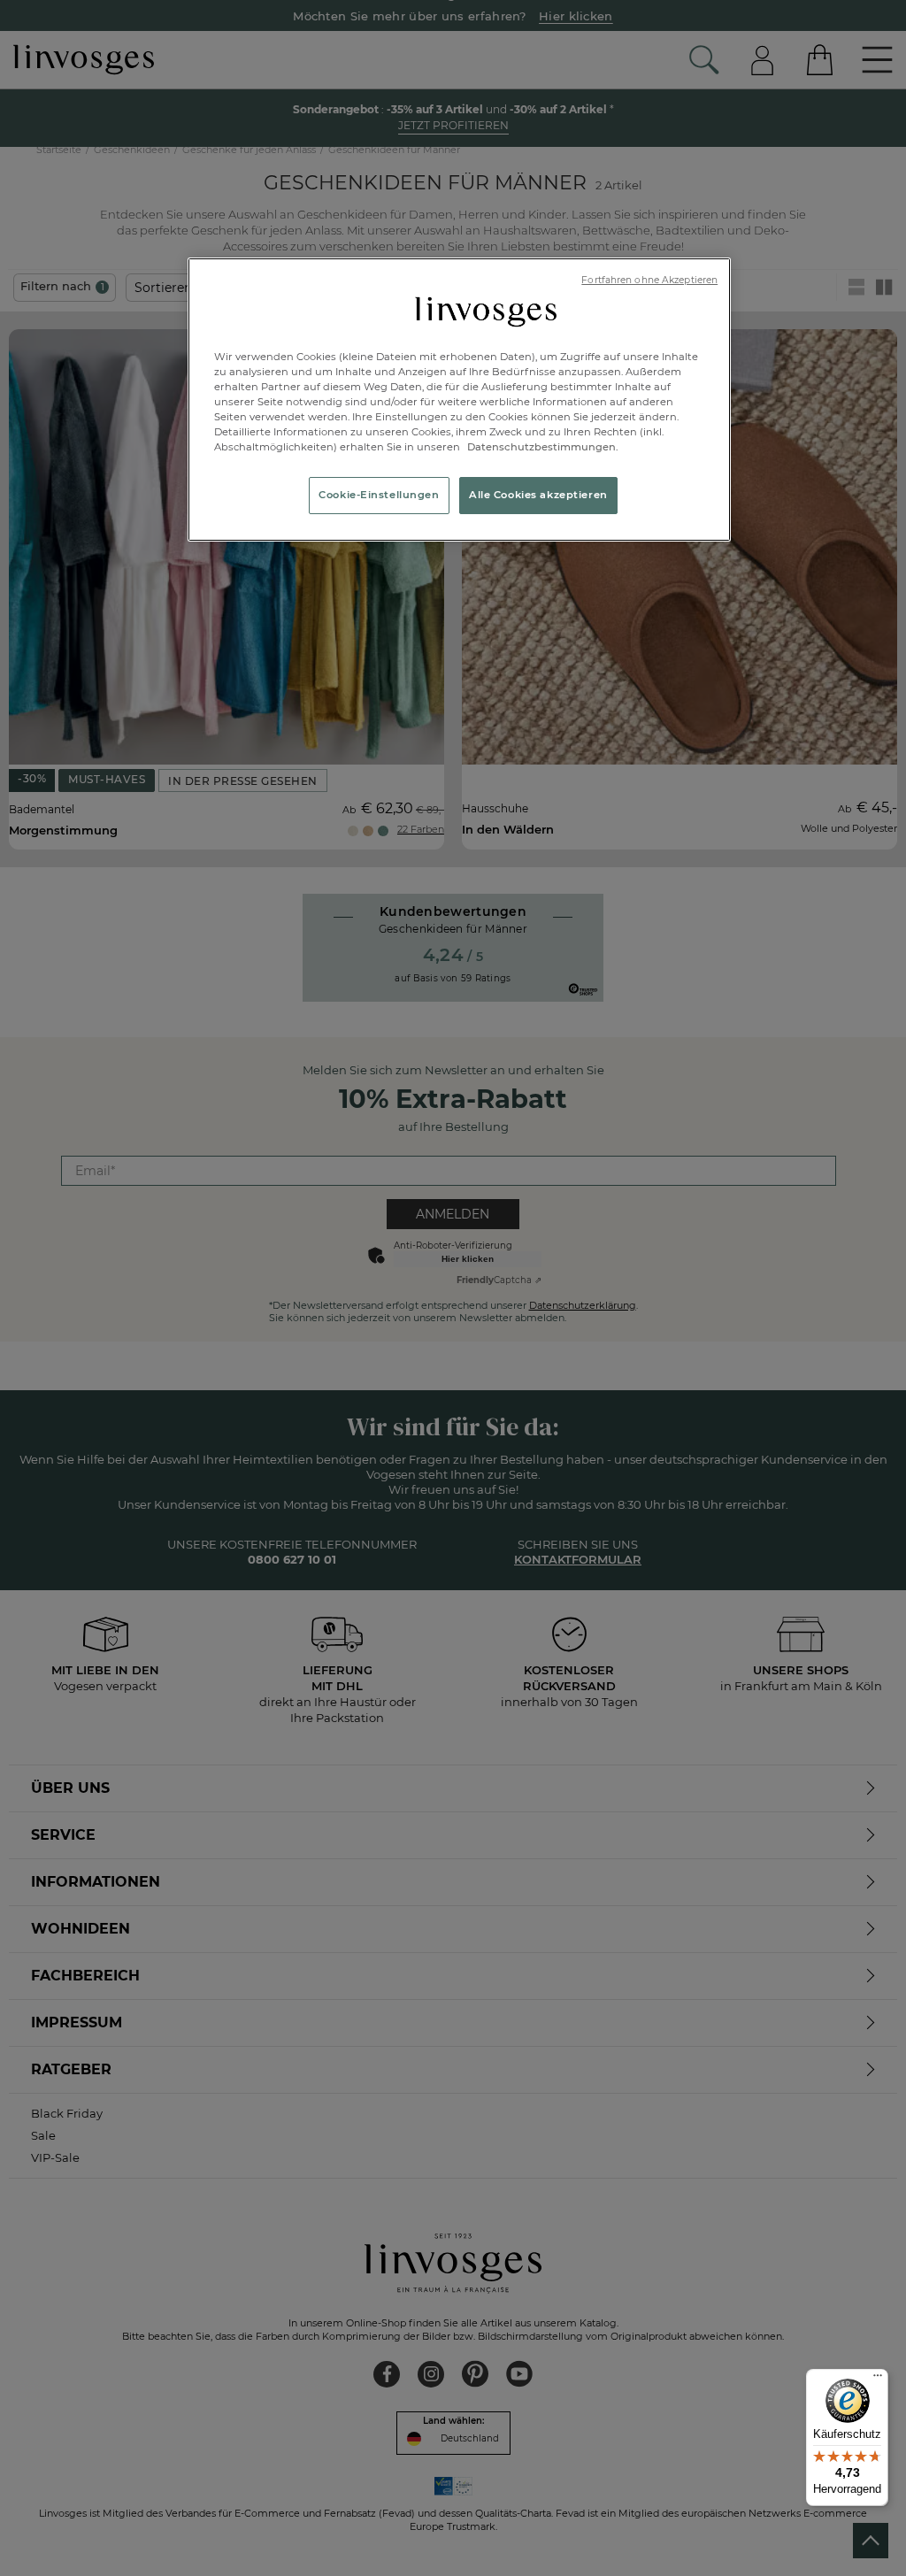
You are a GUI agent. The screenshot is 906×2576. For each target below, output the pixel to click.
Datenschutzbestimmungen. (541, 447)
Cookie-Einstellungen (379, 495)
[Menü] (878, 2380)
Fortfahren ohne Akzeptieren (649, 280)
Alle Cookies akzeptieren (538, 495)
